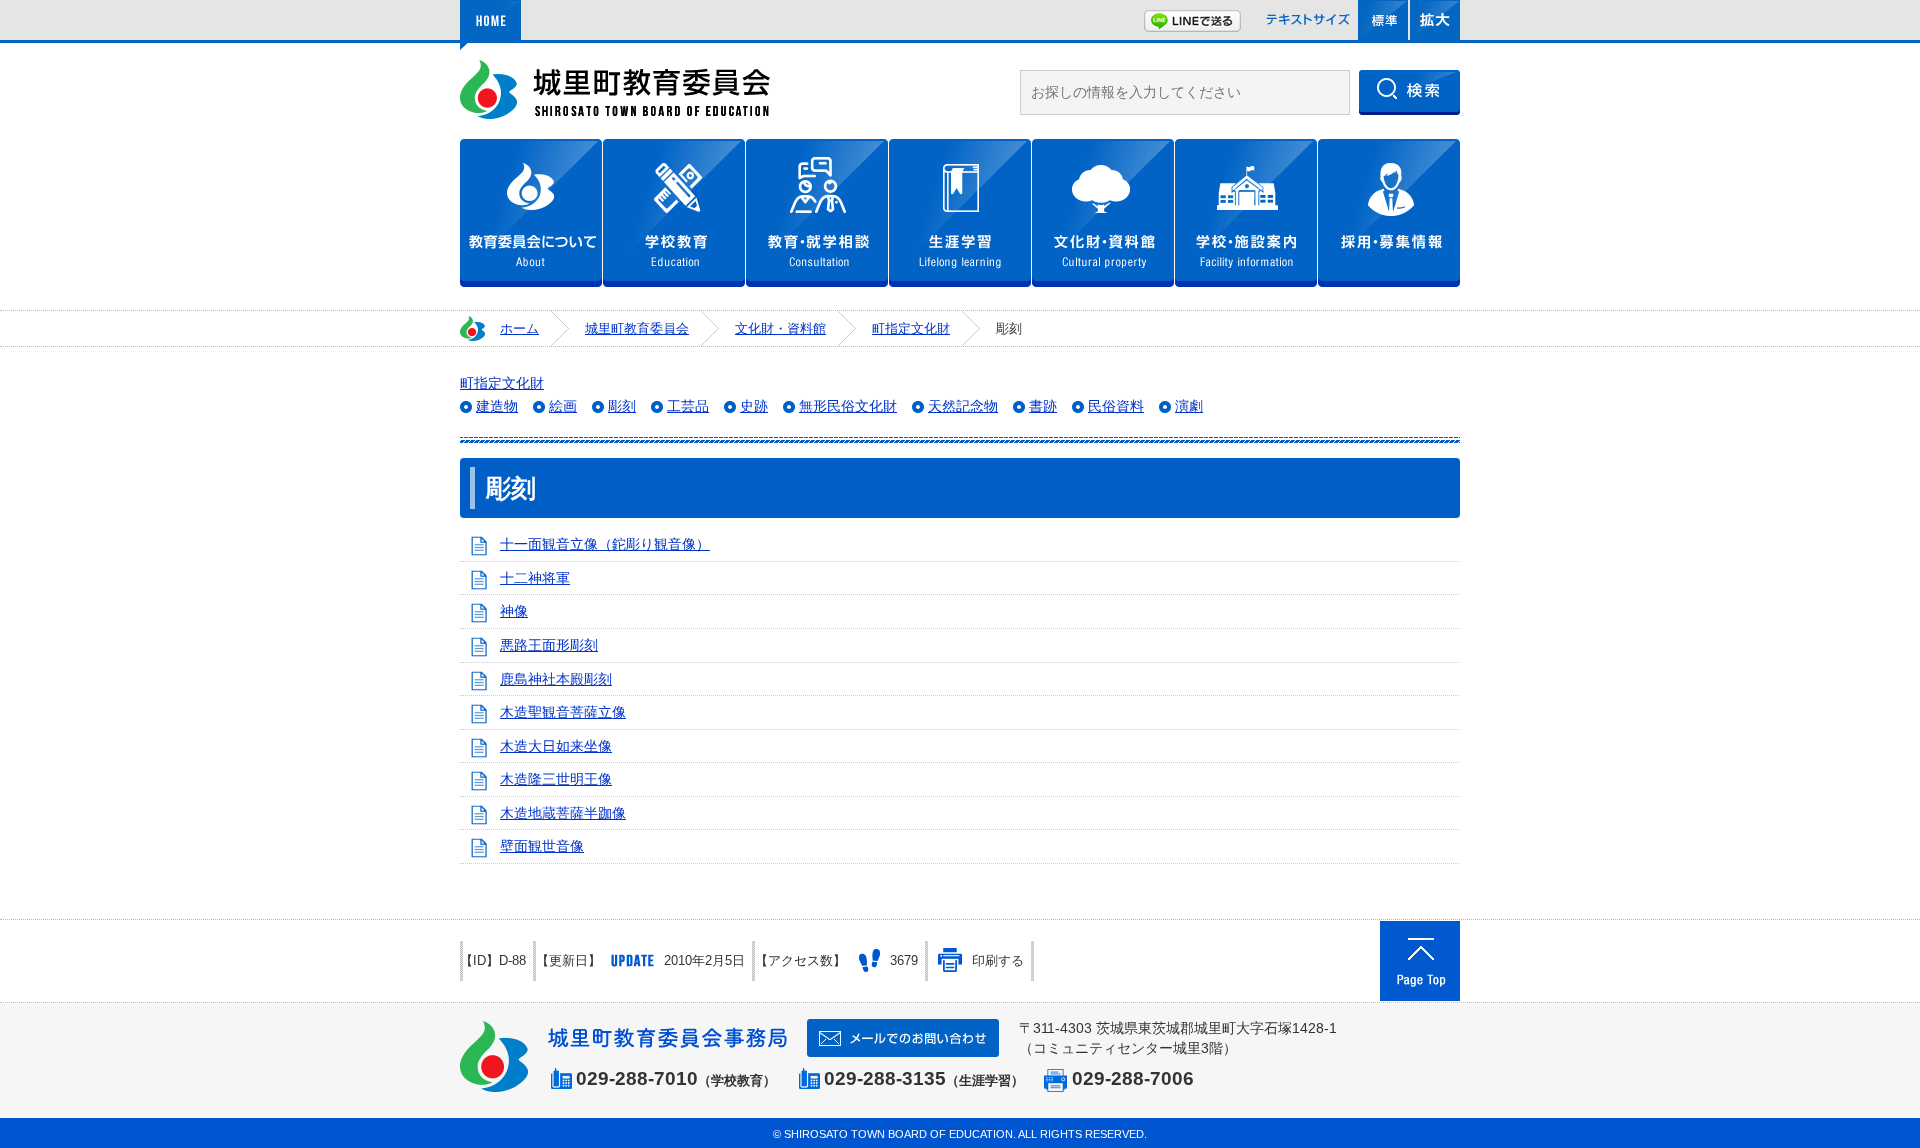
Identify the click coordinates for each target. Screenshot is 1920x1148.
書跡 (1043, 406)
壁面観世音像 (542, 846)
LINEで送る (1192, 21)
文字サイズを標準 (1383, 20)
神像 (514, 611)
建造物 (497, 406)
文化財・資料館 (1103, 213)
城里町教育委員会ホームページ (615, 89)
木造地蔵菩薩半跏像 (563, 813)
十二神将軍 (535, 578)
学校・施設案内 (1246, 213)
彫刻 (622, 406)
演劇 (1189, 406)
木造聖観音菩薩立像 (563, 712)
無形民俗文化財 (848, 406)
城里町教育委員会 (637, 328)
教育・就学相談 (817, 213)
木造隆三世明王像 (556, 779)
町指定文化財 (911, 328)
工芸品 (688, 406)
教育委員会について (531, 213)
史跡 (754, 406)
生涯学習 (960, 213)
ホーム (490, 20)
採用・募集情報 (1389, 213)
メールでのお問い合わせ (903, 1038)
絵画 (563, 406)
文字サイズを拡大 (1435, 20)
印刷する (998, 960)
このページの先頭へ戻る (1420, 961)
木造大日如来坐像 (556, 746)
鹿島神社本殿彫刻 (556, 679)
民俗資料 (1116, 406)
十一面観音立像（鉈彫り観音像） (605, 544)
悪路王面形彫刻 (549, 645)
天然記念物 (963, 406)
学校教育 (674, 213)
